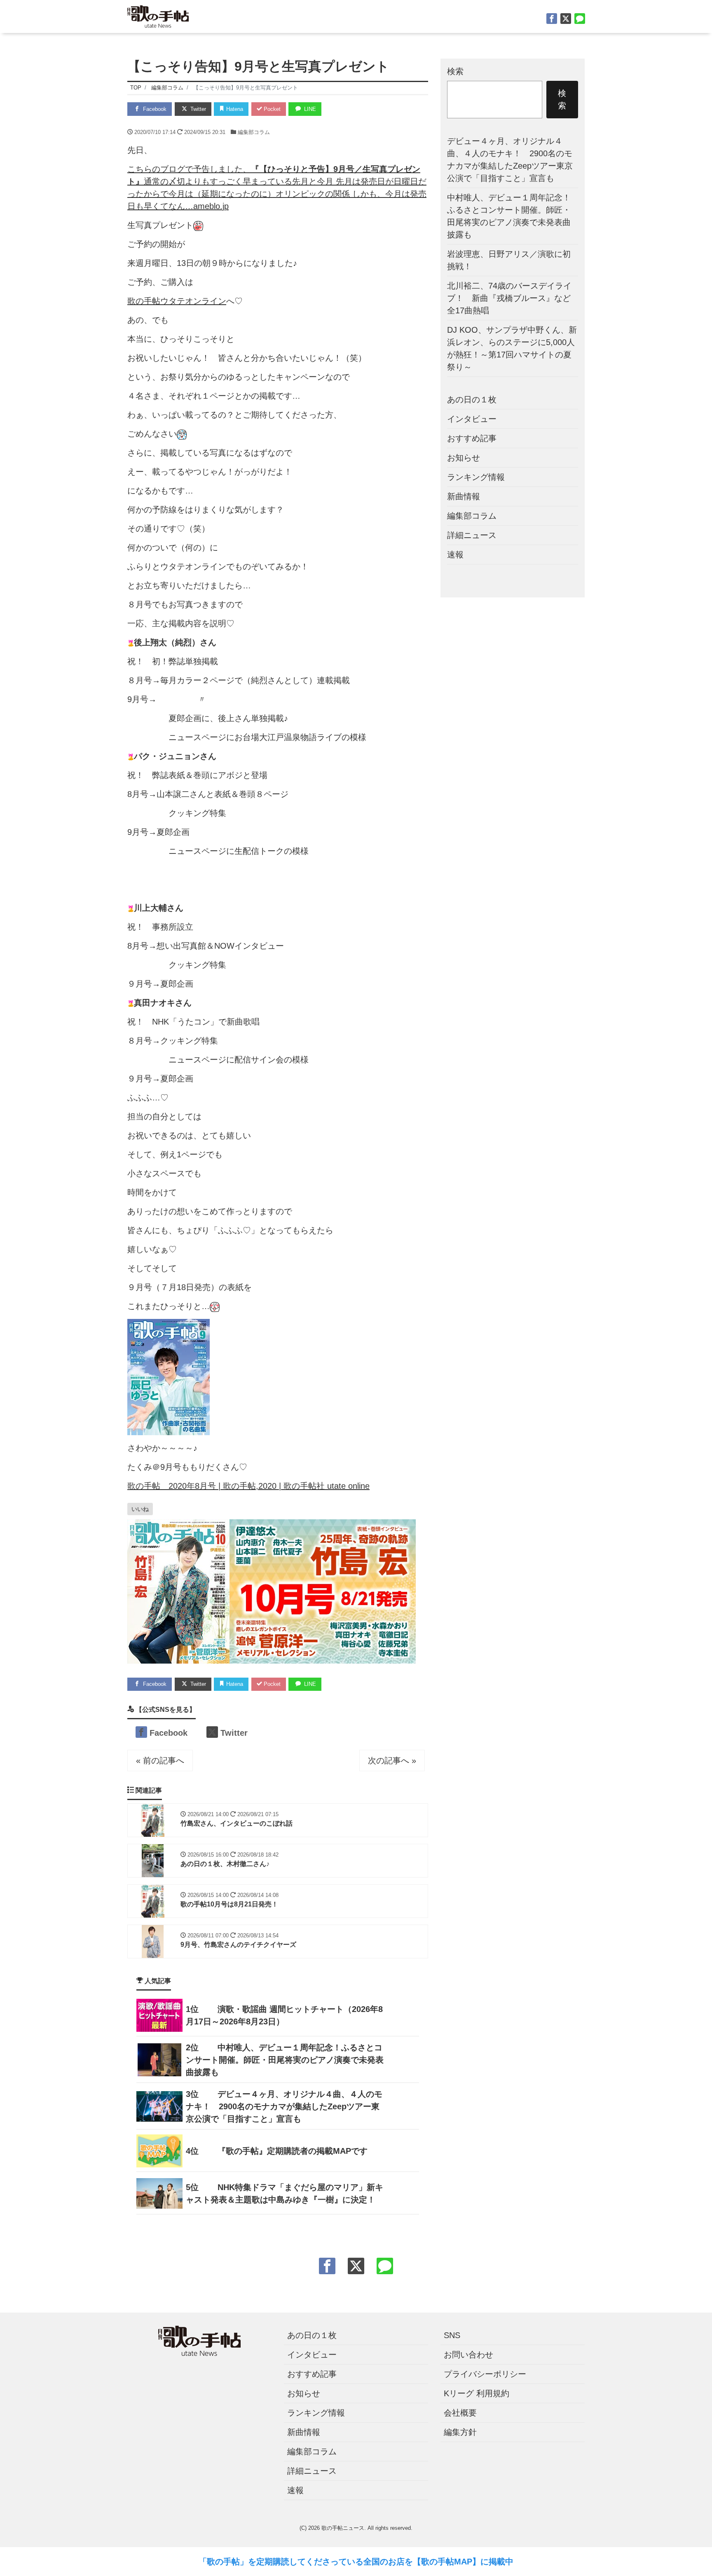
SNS (452, 2335)
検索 (455, 71)
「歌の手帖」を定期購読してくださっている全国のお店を (306, 2562)
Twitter (197, 109)
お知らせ (464, 457)
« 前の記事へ (160, 1760)
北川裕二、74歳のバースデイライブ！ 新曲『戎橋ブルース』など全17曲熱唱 (509, 298)
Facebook (154, 109)
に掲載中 (497, 2562)
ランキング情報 (476, 477)
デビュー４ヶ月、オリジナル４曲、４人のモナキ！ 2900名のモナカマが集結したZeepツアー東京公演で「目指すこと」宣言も (284, 2106)
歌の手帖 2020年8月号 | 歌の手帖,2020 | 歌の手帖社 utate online (248, 1486)
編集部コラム (254, 132)
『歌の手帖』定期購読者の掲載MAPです (293, 2151)
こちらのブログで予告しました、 (189, 169)
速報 (455, 554)
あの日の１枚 (472, 399)
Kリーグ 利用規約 (477, 2393)
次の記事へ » (392, 1760)
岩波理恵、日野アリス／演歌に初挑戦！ (509, 260)
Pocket (271, 109)
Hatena (234, 109)
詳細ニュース (472, 535)
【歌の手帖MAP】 (447, 2562)
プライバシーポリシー (485, 2374)
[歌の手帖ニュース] (158, 15)
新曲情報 (464, 496)
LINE (309, 109)
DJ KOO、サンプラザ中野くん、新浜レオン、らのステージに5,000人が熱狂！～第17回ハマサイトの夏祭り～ (512, 348)
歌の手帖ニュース (343, 2528)
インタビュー (472, 418)
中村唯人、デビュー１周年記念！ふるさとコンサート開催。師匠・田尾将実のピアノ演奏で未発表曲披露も (285, 2060)
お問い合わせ (468, 2355)
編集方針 (460, 2432)
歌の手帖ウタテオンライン (177, 301)
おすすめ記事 (472, 438)
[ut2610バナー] (272, 1591)
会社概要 (460, 2413)
